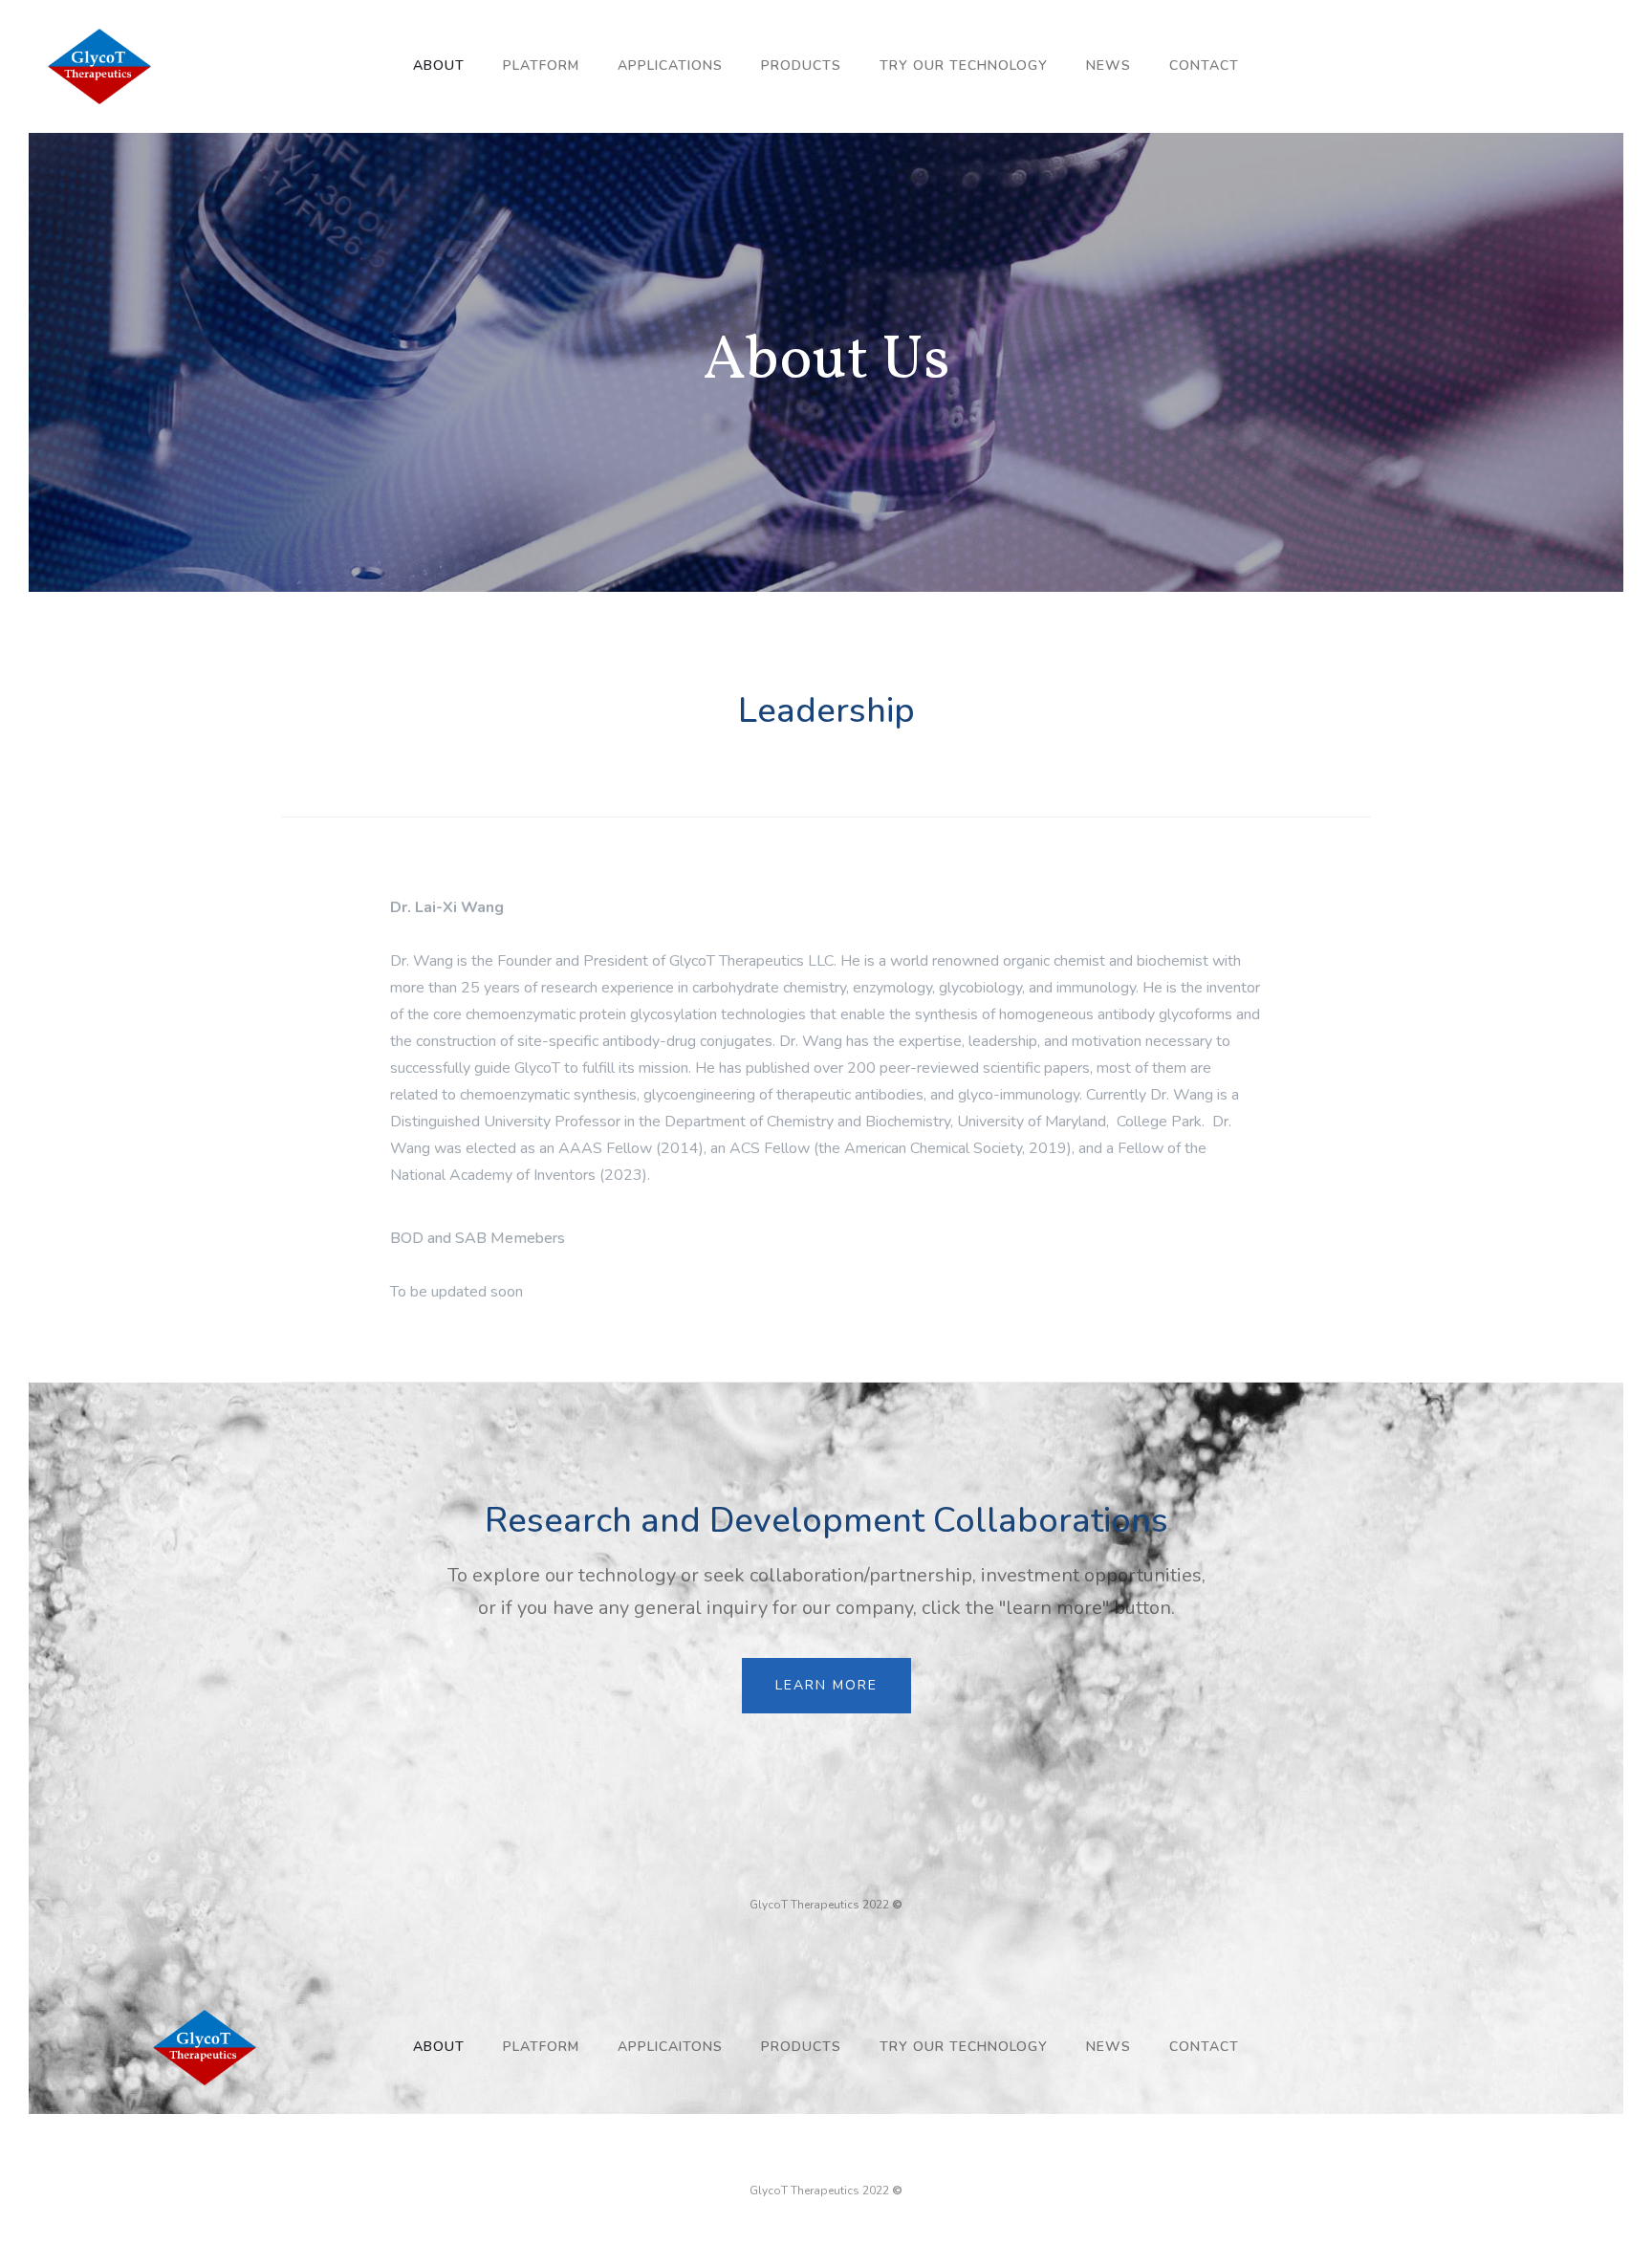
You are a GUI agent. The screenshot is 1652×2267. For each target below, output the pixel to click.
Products (801, 65)
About (439, 65)
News (1109, 65)
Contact (1204, 65)
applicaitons (670, 2047)
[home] (99, 66)
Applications (670, 65)
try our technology (964, 65)
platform (541, 65)
